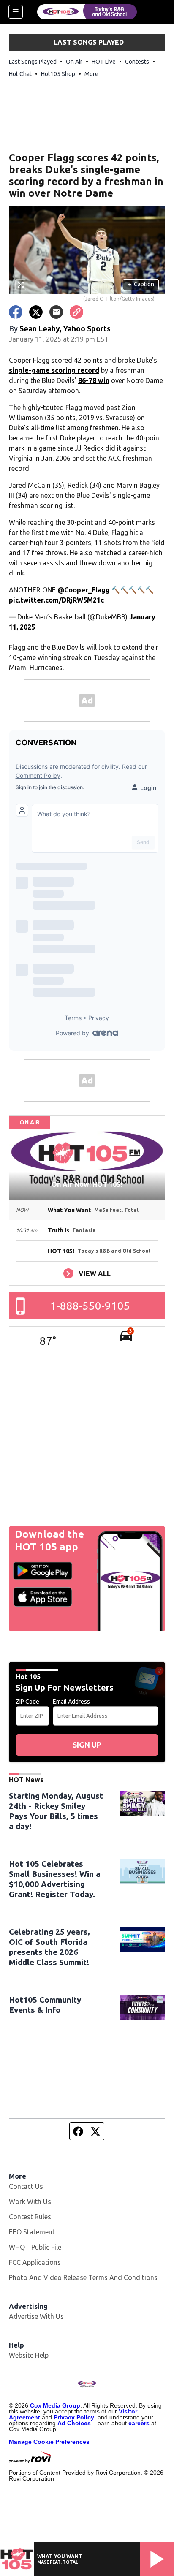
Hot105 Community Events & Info (45, 2005)
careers (139, 2423)
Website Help (29, 2355)
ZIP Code (27, 1702)
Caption (141, 284)
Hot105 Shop (58, 74)
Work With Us (30, 2201)
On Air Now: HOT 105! (87, 1184)
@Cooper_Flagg (84, 590)
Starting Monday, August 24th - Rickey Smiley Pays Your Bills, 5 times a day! (56, 1811)
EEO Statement (32, 2232)
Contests (137, 62)
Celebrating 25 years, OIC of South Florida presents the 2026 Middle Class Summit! (49, 1947)
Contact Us (26, 2186)
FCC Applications (35, 2262)
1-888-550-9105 (90, 1306)
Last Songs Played (33, 62)
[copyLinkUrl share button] (76, 312)
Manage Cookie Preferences (49, 2442)
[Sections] (16, 12)
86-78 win (94, 380)
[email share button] (56, 312)
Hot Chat (20, 74)
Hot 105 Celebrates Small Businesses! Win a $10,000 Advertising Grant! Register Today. (55, 1879)
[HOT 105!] (87, 12)
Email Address (71, 1702)
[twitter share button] (36, 312)
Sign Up (87, 1745)
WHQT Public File (35, 2247)
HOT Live (104, 62)
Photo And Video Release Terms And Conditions (83, 2277)
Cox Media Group (55, 2405)
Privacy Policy (74, 2417)
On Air (74, 62)
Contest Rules (30, 2217)
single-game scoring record (54, 370)
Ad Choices (74, 2423)
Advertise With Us (36, 2316)
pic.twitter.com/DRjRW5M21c (56, 600)
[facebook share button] (16, 312)
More (91, 74)
